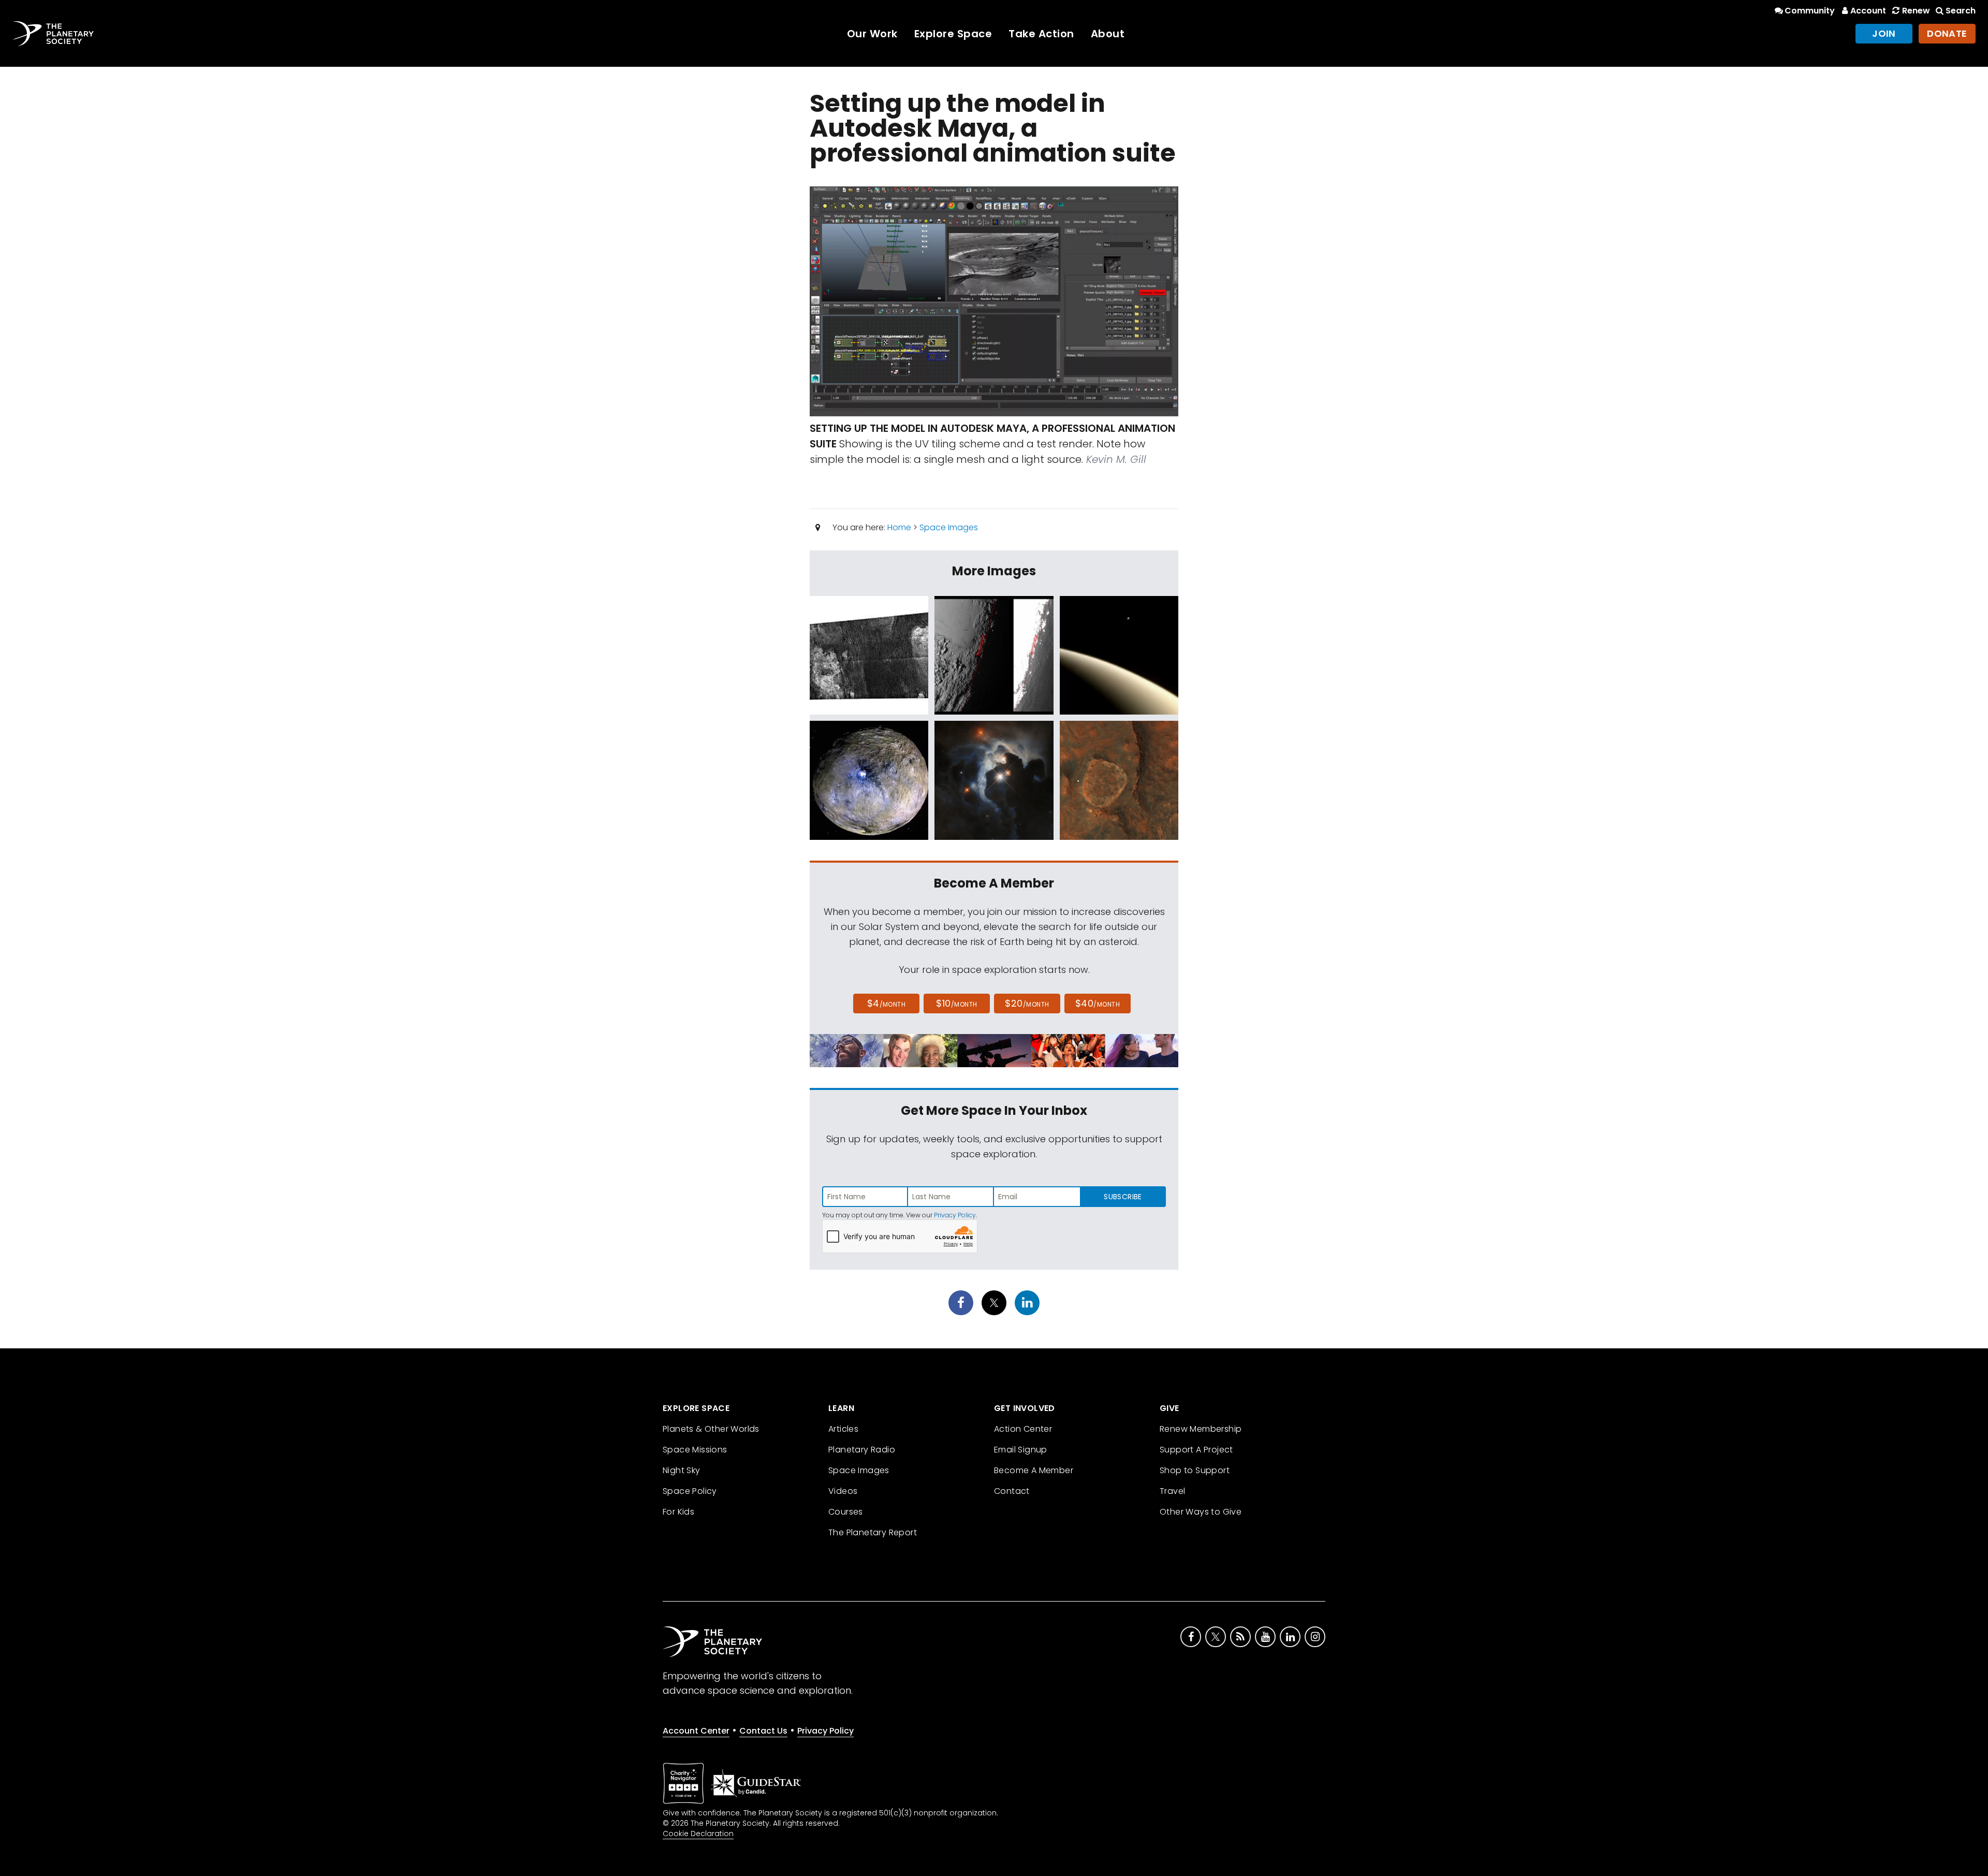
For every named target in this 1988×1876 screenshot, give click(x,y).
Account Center (696, 1731)
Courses (846, 1512)
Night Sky (682, 1470)
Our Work (872, 34)
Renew (1916, 11)
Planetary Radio (862, 1450)
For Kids (678, 1512)
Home (899, 527)
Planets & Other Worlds (711, 1429)
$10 (956, 1003)
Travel (1172, 1491)
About (1108, 34)
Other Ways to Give (1201, 1512)
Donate (1947, 33)
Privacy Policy (955, 1215)
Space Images (949, 527)
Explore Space (953, 34)
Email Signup (1021, 1450)
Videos (843, 1491)
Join (1884, 33)
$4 (887, 1003)
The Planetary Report (873, 1532)
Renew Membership (1201, 1429)
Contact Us (763, 1731)
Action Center (1023, 1429)
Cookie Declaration (698, 1834)
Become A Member (1034, 1470)
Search (1961, 11)
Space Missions (695, 1450)
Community (1810, 11)
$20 (1027, 1003)
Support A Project (1196, 1450)
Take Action (1041, 34)
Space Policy (690, 1491)
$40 (1098, 1003)
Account (1868, 11)
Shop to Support (1195, 1470)
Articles (843, 1429)
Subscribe (1123, 1197)
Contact (1012, 1491)
